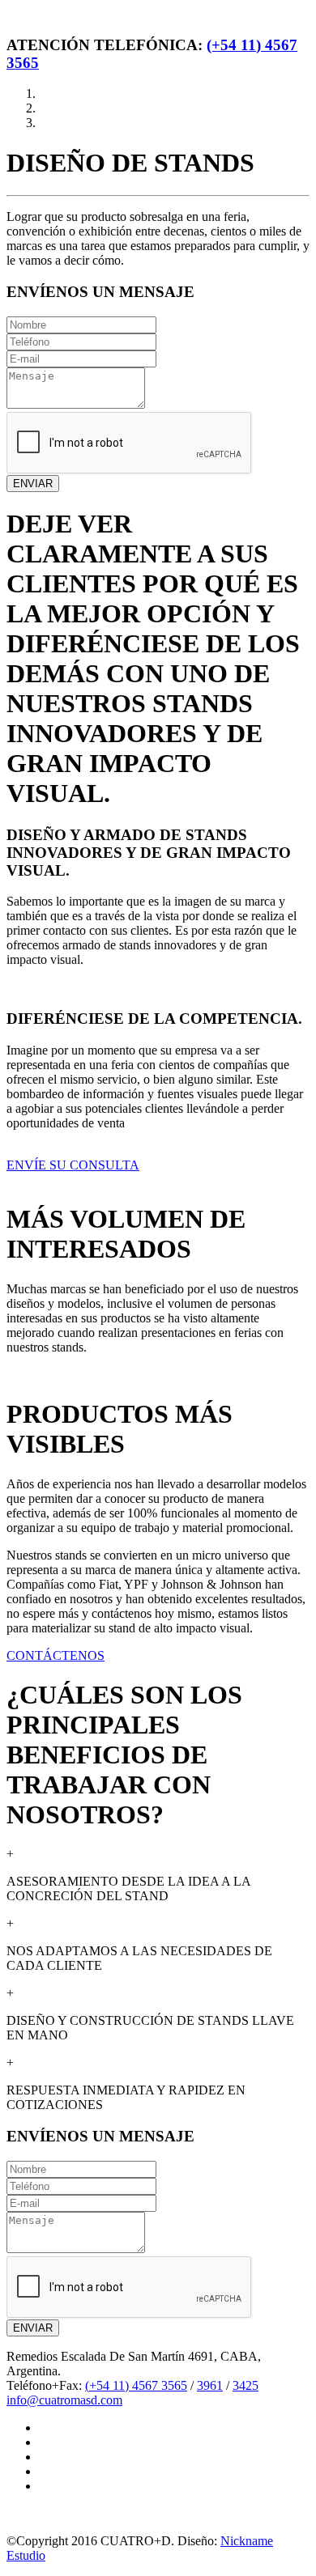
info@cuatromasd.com (64, 2400)
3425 (246, 2385)
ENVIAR (33, 484)
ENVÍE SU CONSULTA (73, 1165)
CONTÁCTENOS (56, 1655)
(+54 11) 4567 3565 (136, 2385)
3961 (210, 2385)
